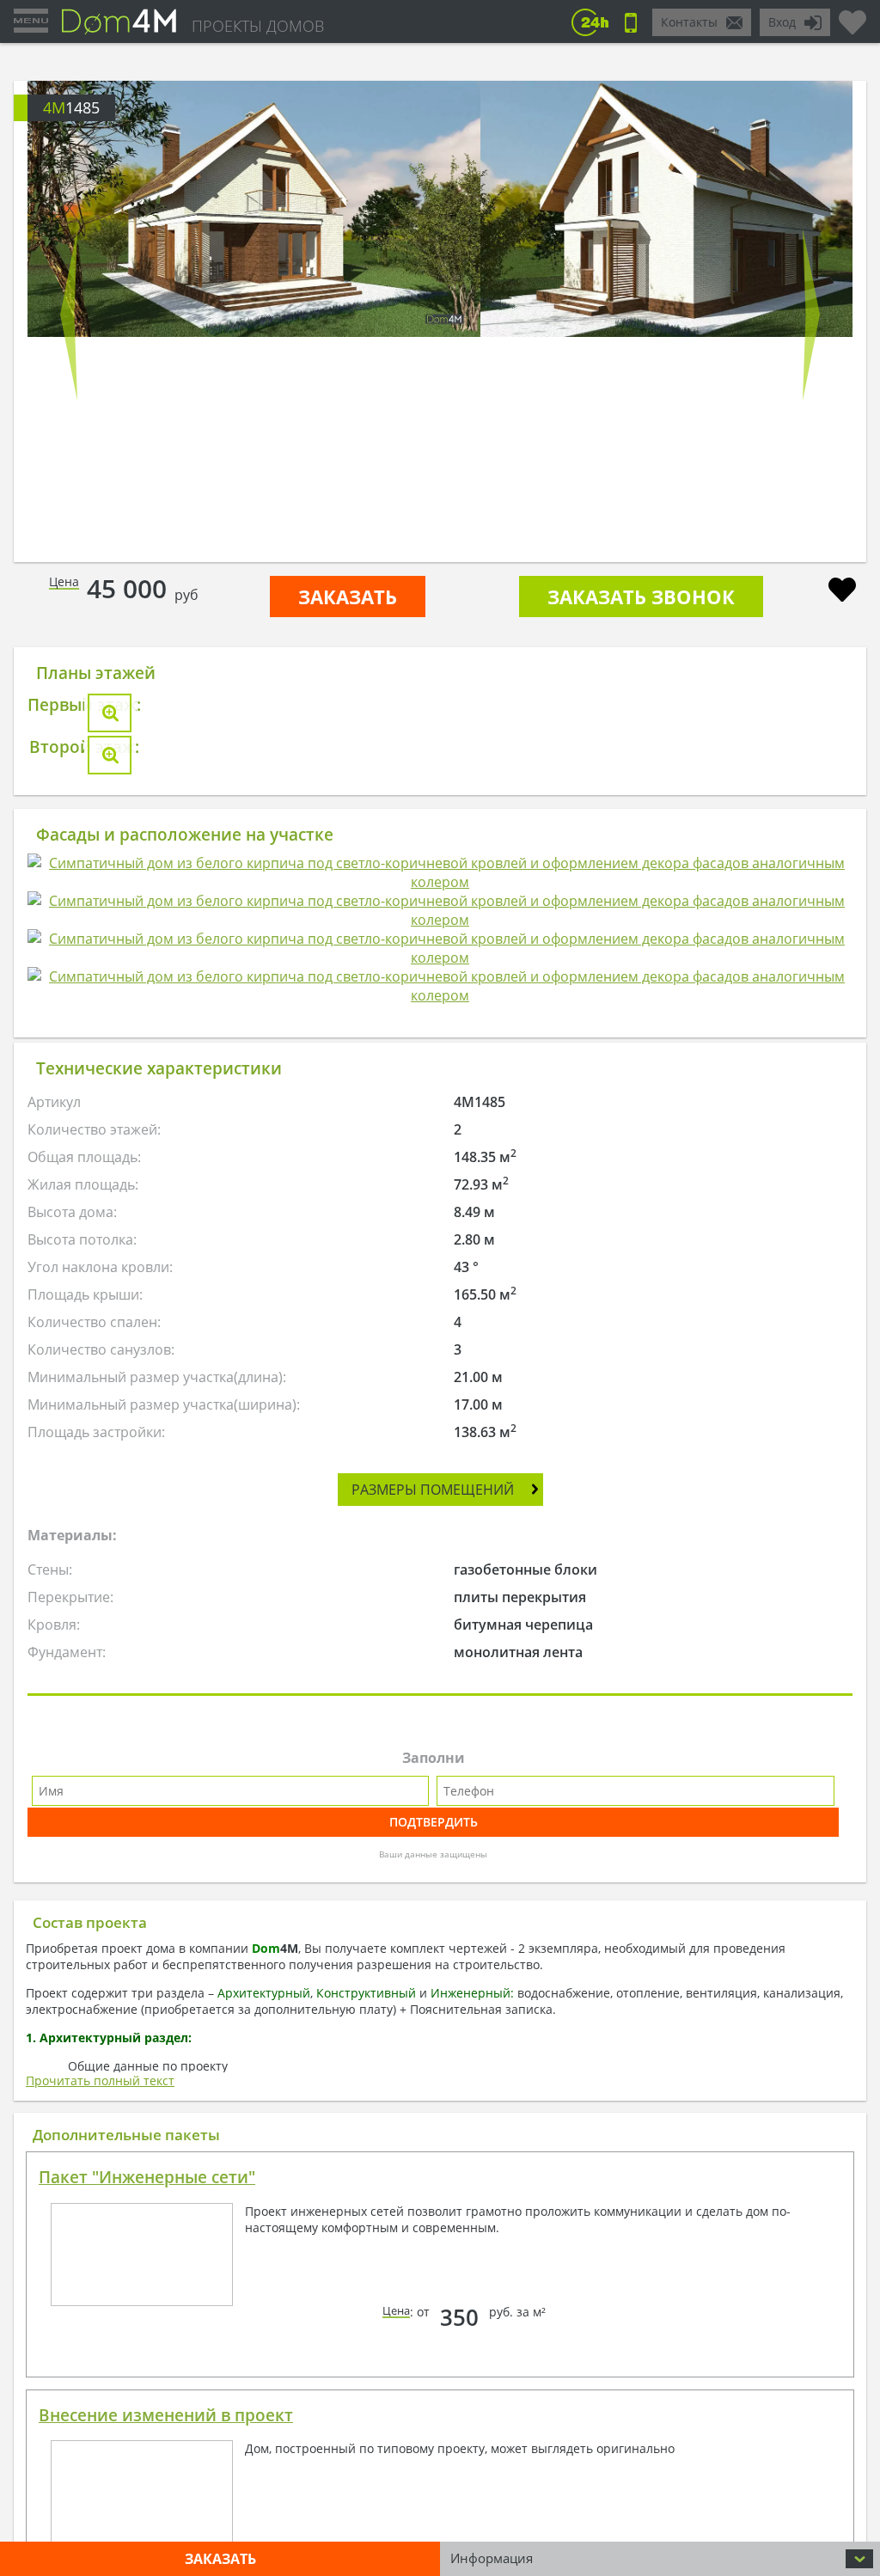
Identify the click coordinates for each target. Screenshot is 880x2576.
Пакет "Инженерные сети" (147, 2177)
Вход (782, 22)
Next (811, 315)
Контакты (689, 22)
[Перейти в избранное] (852, 15)
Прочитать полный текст (100, 2080)
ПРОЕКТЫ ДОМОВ (258, 26)
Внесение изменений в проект (166, 2415)
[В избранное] (842, 592)
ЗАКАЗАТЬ (348, 597)
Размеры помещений (433, 1490)
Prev (69, 315)
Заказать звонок (641, 597)
